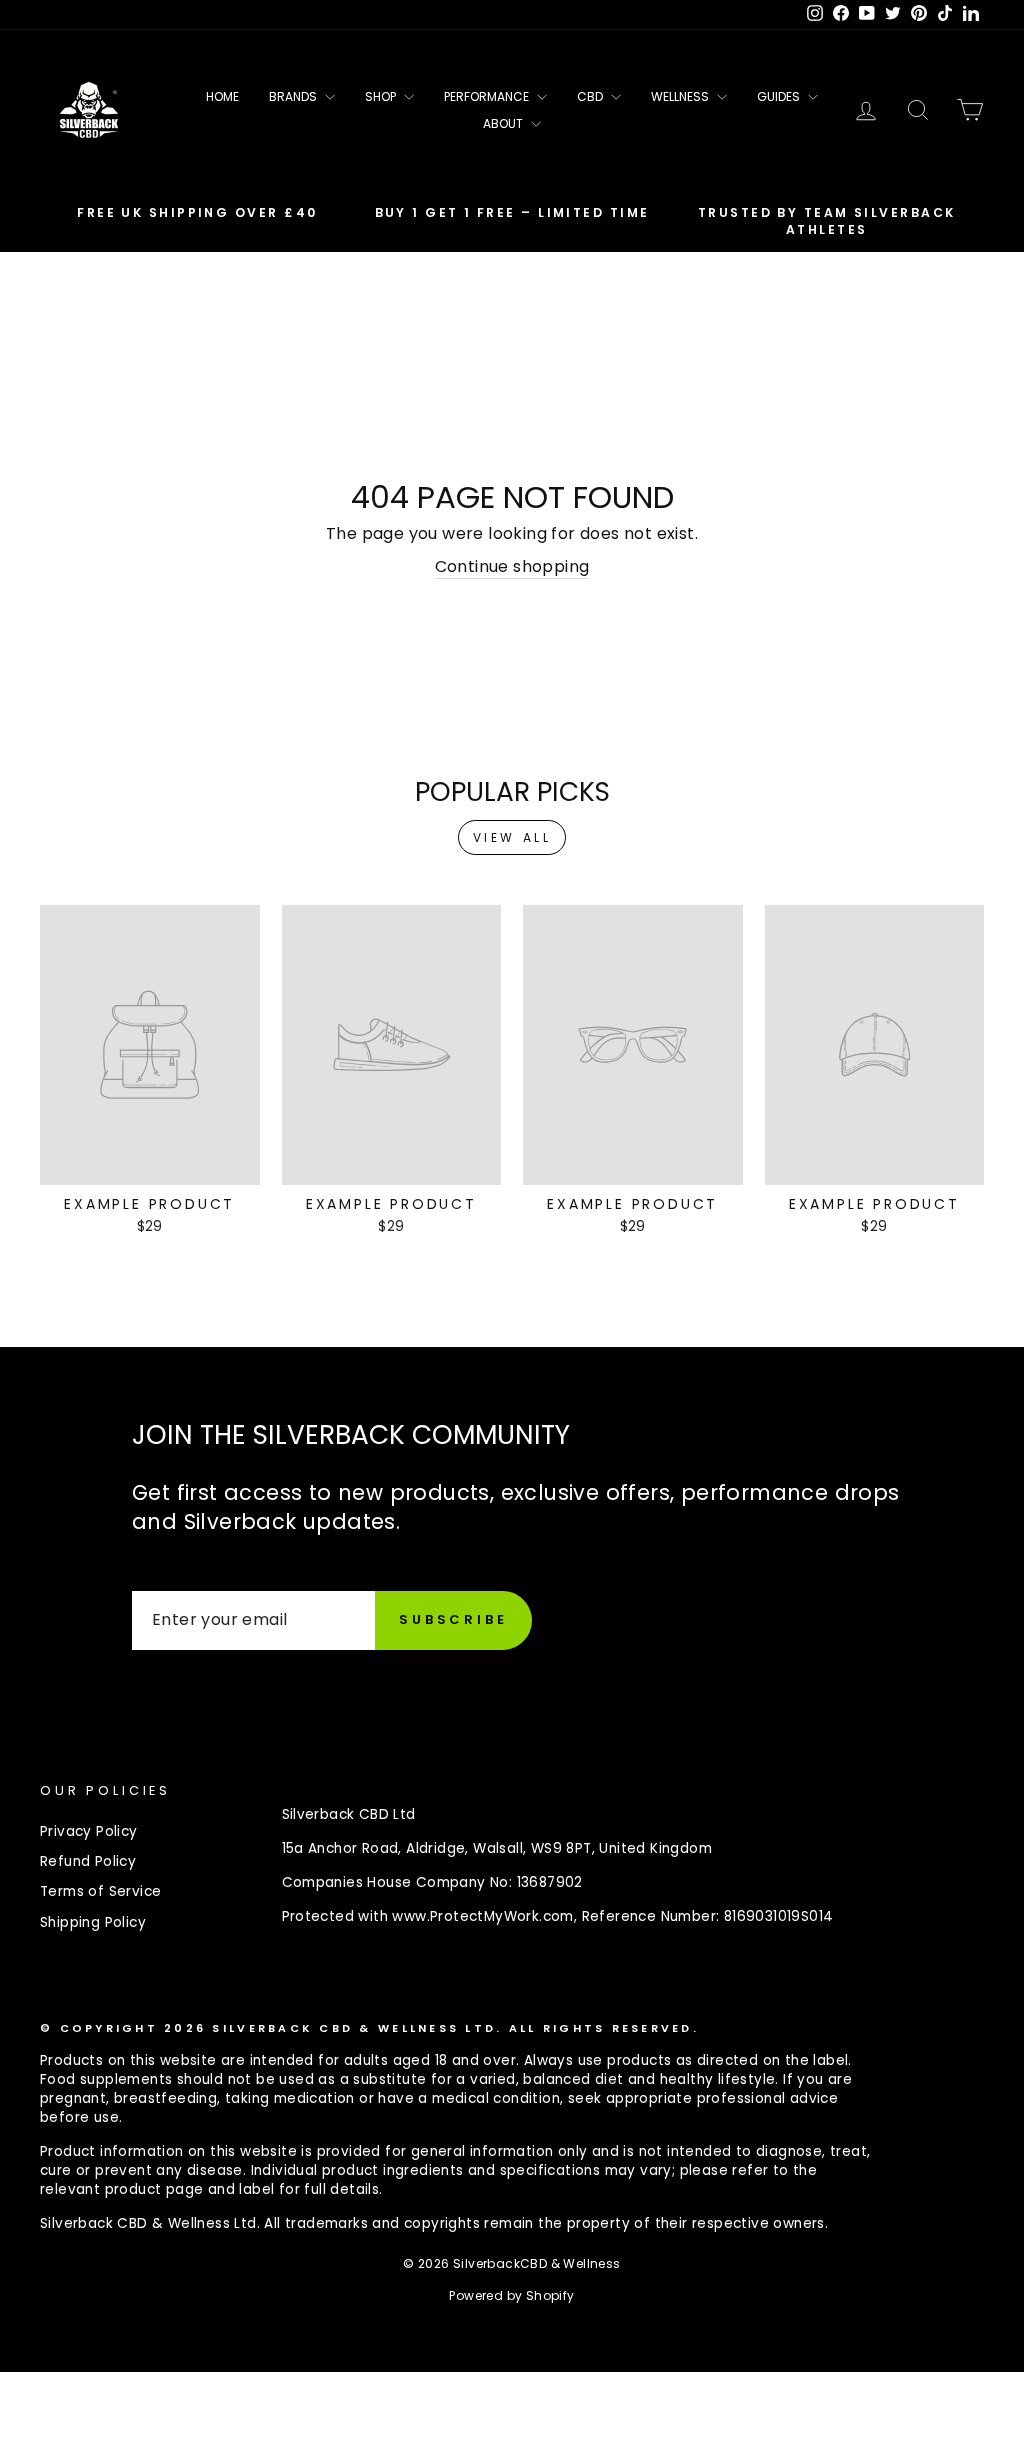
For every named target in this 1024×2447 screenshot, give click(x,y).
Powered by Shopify (511, 2295)
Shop (382, 96)
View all (512, 837)
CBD (591, 96)
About (504, 123)
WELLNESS (681, 96)
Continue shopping (512, 567)
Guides (780, 96)
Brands (294, 96)
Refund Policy (88, 1861)
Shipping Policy (93, 1922)
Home (222, 96)
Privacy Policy (89, 1831)
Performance (488, 96)
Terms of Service (100, 1891)
